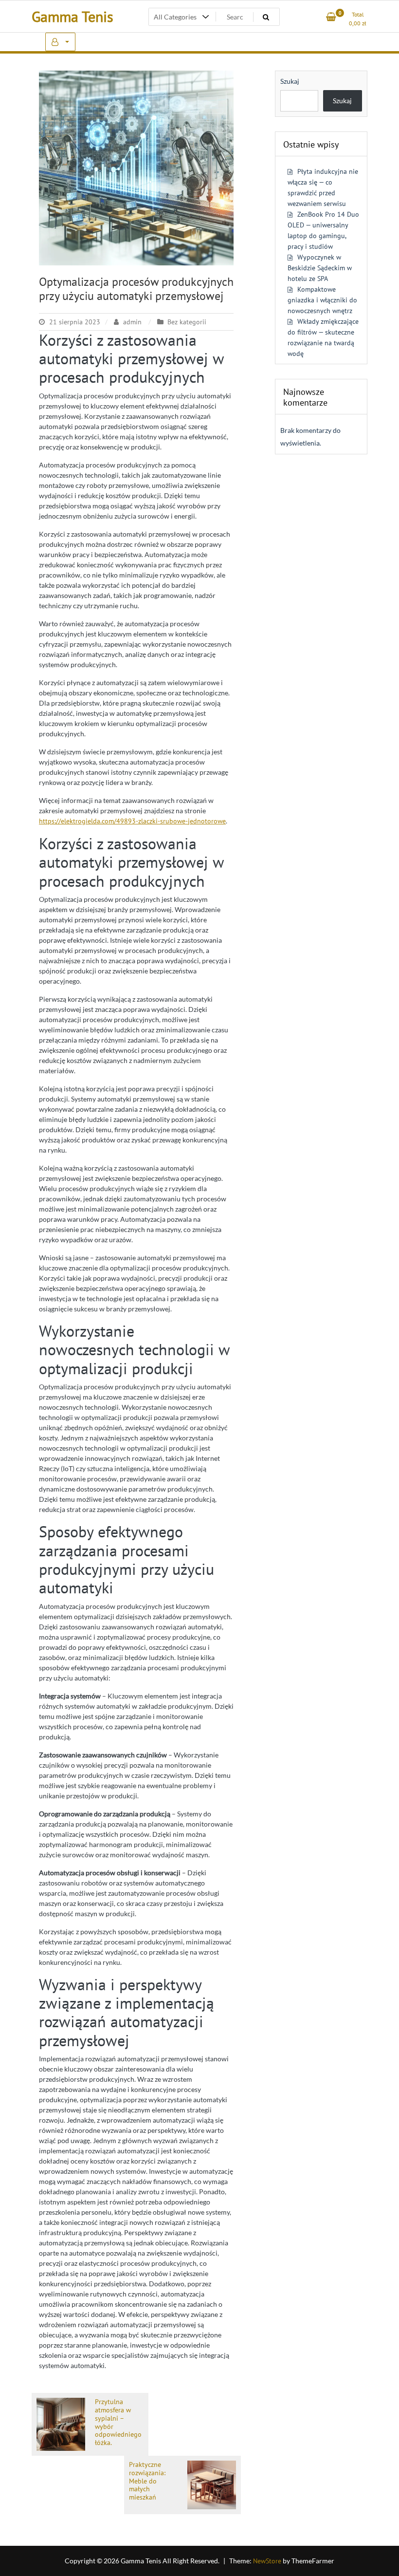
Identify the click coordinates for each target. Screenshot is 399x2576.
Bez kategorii (187, 322)
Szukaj (290, 81)
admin (132, 322)
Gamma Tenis (73, 16)
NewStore (267, 2561)
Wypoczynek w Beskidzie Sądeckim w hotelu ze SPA (320, 268)
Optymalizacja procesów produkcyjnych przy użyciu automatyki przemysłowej (136, 289)
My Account (60, 42)
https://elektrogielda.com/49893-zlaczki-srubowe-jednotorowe (132, 821)
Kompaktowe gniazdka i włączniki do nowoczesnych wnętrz (322, 300)
